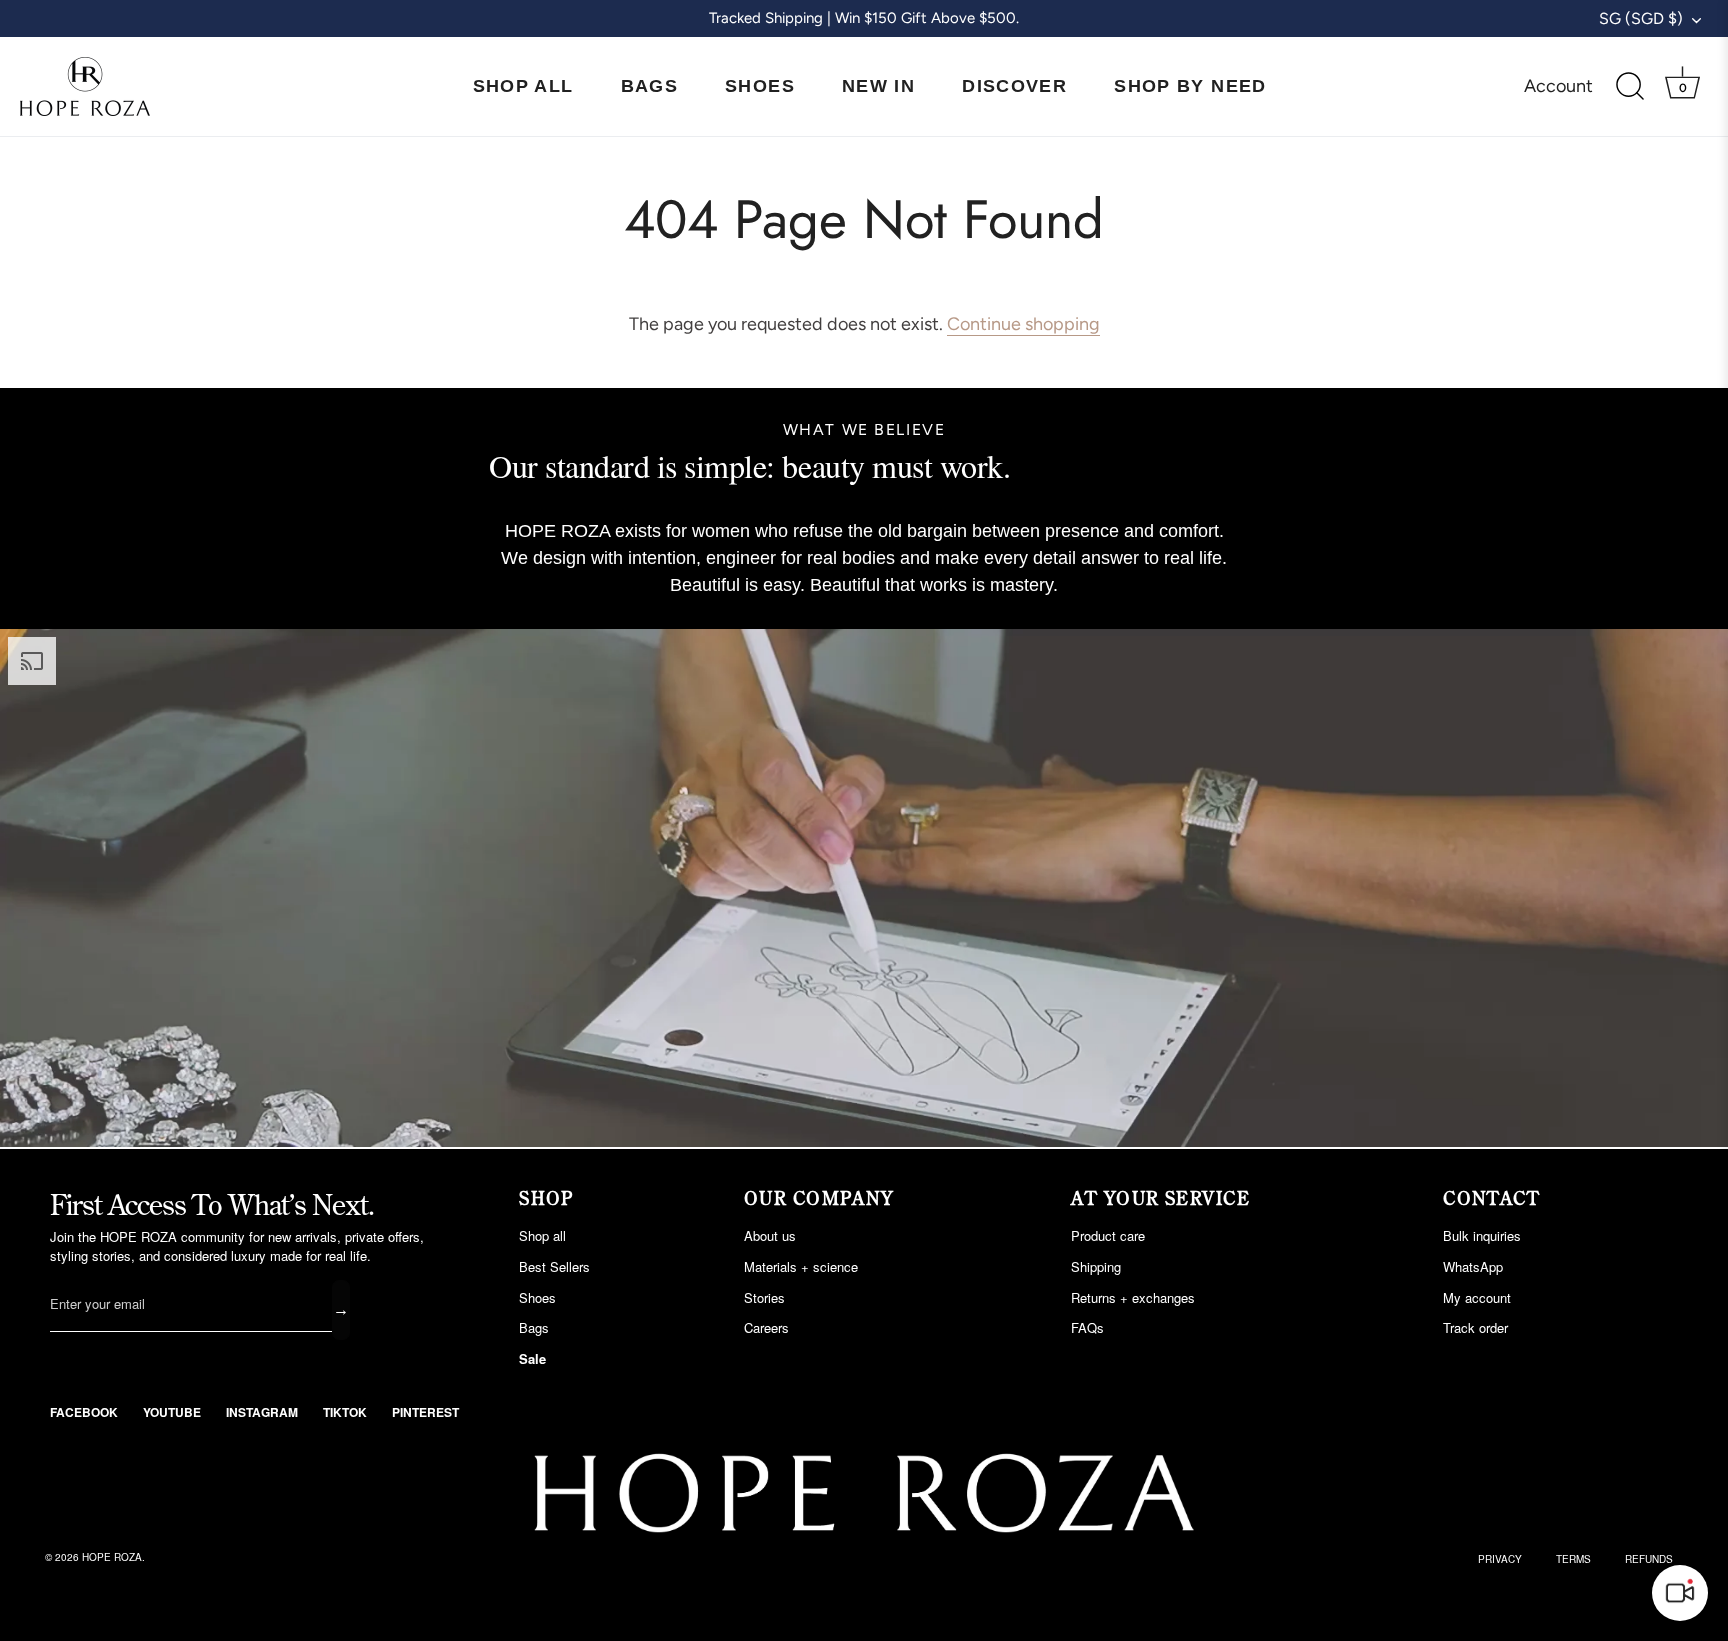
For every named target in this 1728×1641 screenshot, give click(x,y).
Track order (1475, 1327)
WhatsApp (1473, 1266)
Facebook (84, 1412)
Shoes (760, 86)
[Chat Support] (1680, 1593)
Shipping (1096, 1266)
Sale (532, 1358)
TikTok (345, 1412)
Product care (1108, 1235)
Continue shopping (1023, 324)
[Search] (1630, 87)
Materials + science (801, 1266)
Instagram (262, 1412)
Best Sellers (554, 1266)
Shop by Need (1190, 86)
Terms (1573, 1559)
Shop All (523, 86)
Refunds (1649, 1559)
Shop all (542, 1235)
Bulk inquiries (1482, 1235)
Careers (766, 1327)
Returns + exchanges (1133, 1297)
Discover (1014, 86)
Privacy (1500, 1559)
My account (1477, 1297)
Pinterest (425, 1412)
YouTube (172, 1412)
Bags (649, 86)
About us (770, 1235)
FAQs (1087, 1327)
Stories (764, 1297)
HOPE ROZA (112, 1557)
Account (1558, 86)
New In (878, 86)
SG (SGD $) (1641, 18)
